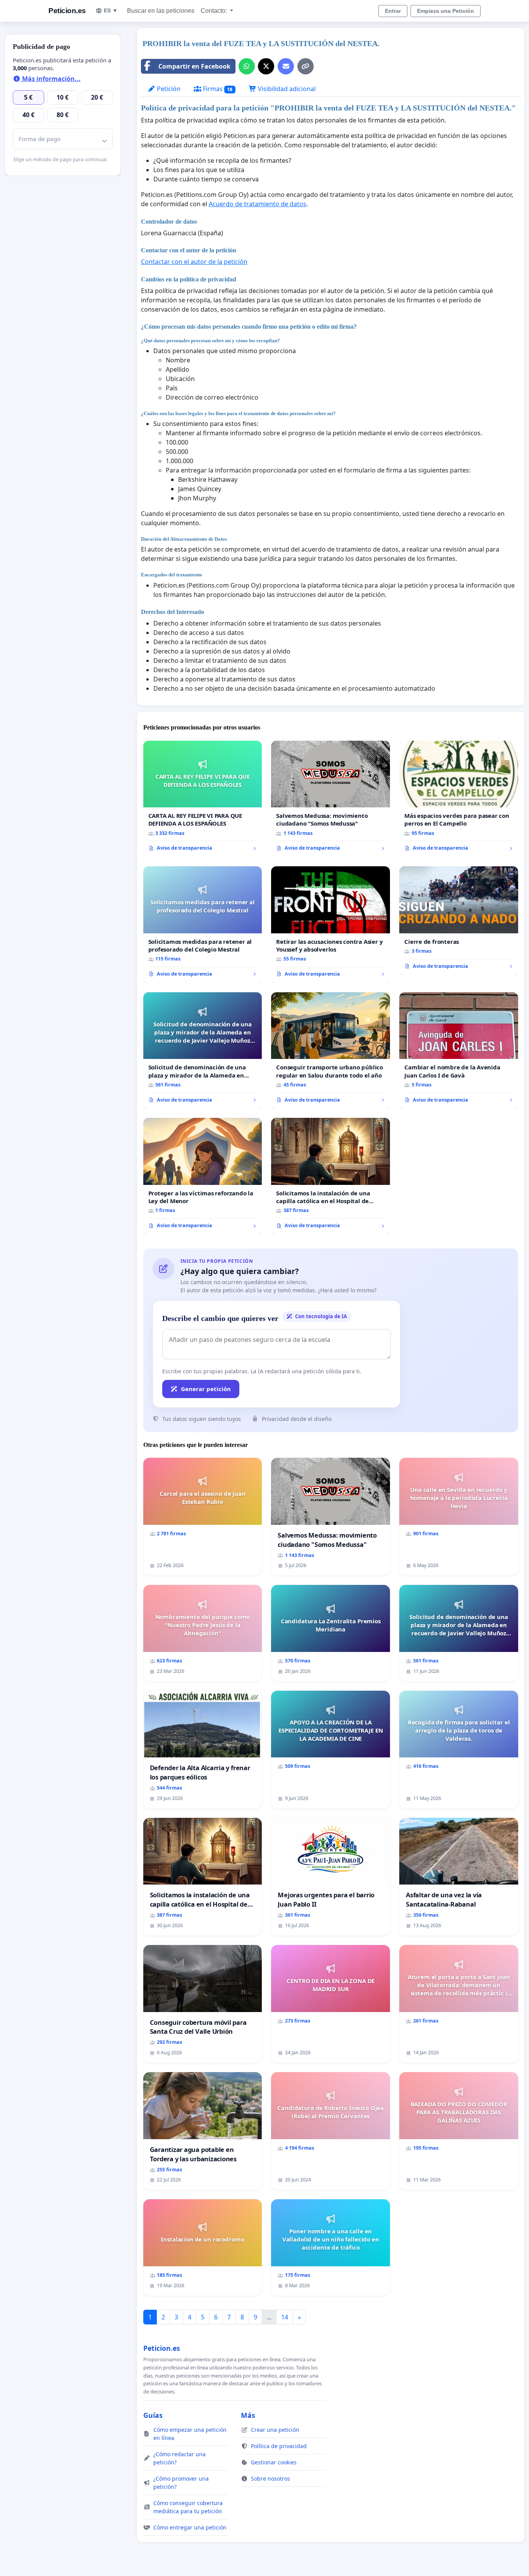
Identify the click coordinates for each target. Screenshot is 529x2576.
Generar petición (206, 1389)
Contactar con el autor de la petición (194, 262)
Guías (153, 2415)
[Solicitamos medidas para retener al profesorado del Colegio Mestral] (203, 925)
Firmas (217, 89)
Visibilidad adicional (286, 89)
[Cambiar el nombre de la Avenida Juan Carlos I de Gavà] (459, 1051)
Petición (168, 89)
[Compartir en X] (266, 66)
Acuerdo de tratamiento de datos (258, 204)
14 (285, 2317)
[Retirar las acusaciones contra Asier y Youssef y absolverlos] (331, 925)
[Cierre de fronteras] (459, 921)
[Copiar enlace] (306, 66)
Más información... (51, 79)
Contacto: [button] (215, 11)
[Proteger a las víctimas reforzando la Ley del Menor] (203, 1176)
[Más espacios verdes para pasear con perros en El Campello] (459, 799)
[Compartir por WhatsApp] (247, 66)
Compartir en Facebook (194, 66)
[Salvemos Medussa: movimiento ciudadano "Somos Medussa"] (331, 799)
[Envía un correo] (286, 66)
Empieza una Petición (446, 11)
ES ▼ (111, 10)
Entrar (393, 11)
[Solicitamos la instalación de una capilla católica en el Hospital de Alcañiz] (331, 1176)
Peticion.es (67, 11)
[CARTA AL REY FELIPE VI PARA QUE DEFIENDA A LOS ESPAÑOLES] (203, 799)
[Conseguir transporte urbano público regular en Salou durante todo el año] (331, 1051)
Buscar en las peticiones (161, 11)
